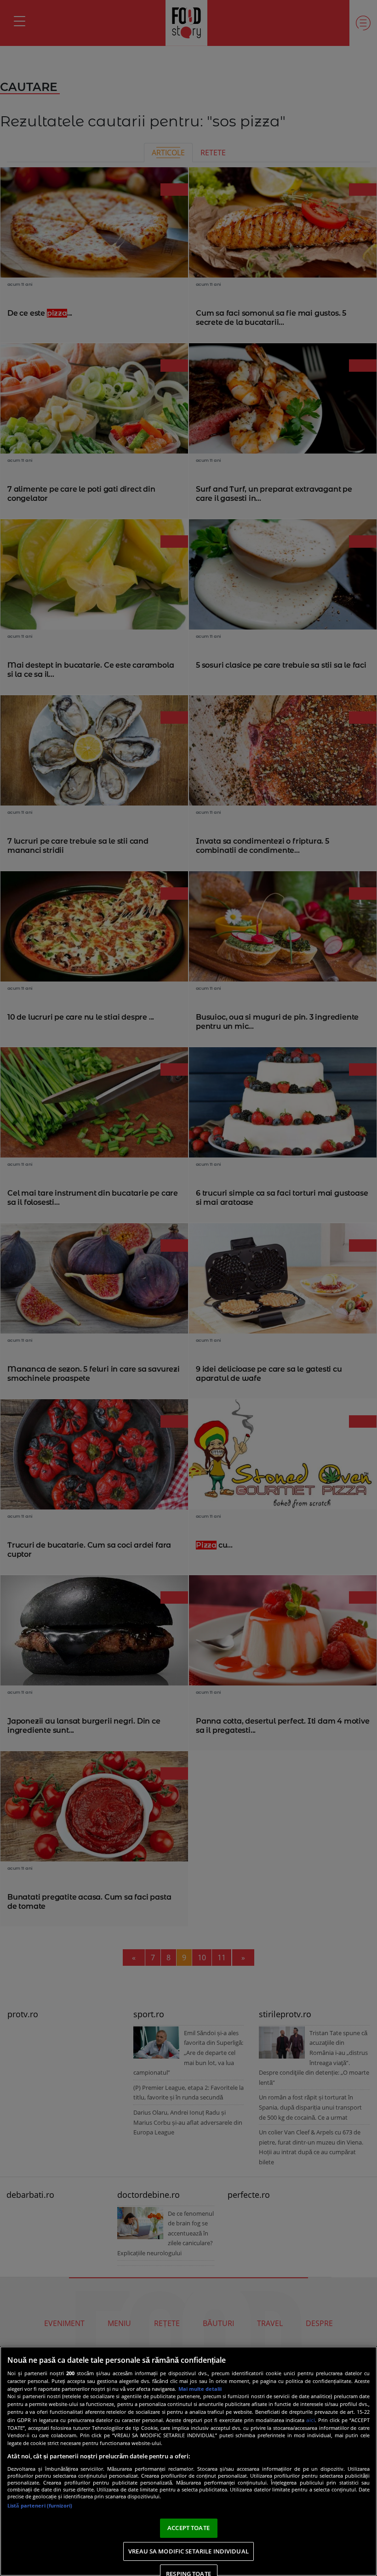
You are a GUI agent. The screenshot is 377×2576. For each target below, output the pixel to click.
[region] (188, 2461)
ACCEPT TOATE (188, 2528)
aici (311, 2420)
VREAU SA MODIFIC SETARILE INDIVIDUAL (188, 2551)
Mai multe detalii (200, 2389)
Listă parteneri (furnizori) (40, 2505)
